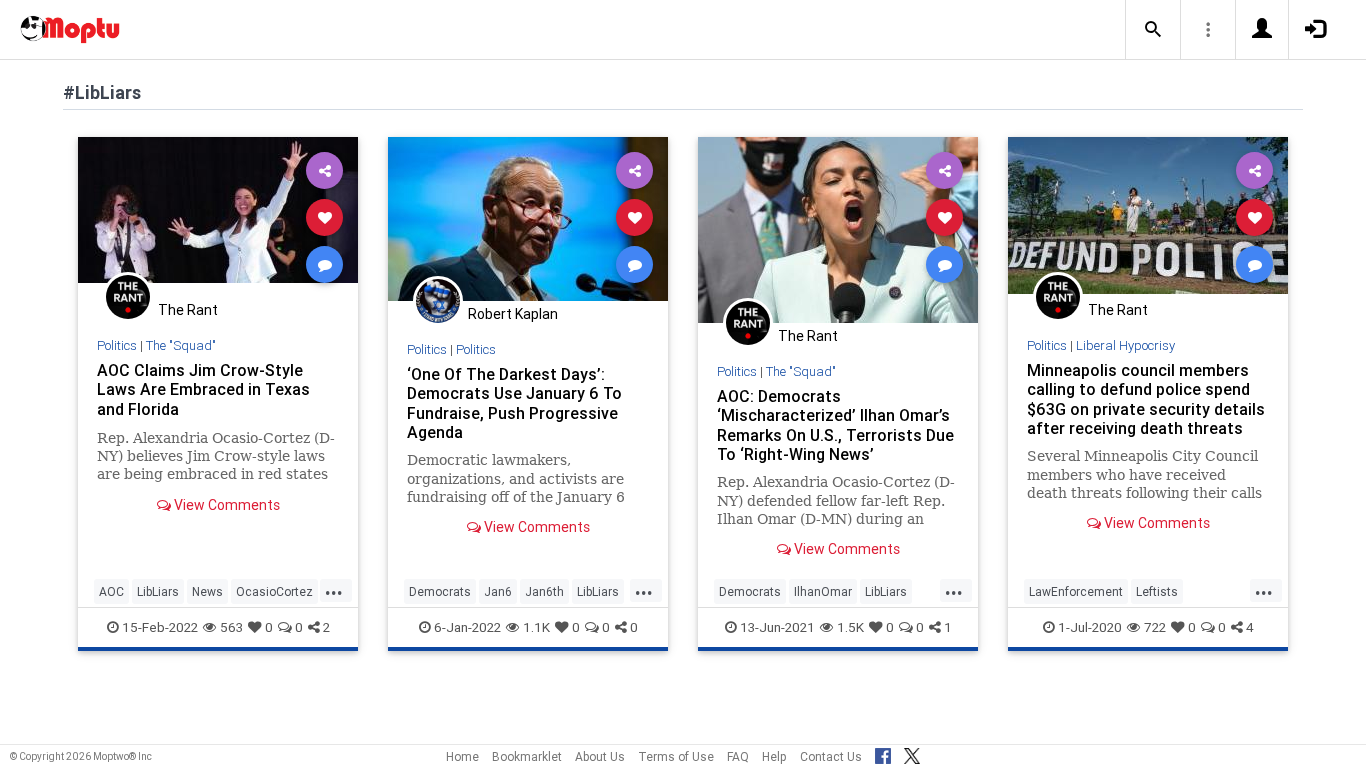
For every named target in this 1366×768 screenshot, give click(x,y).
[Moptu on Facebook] (883, 753)
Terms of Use (676, 756)
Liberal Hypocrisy (1125, 345)
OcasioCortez (274, 591)
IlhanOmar (823, 591)
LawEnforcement (1076, 591)
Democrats (440, 591)
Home (462, 756)
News (207, 591)
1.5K (850, 627)
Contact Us (831, 756)
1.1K (536, 627)
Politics (117, 345)
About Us (600, 756)
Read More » (218, 216)
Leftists (1157, 591)
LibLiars (158, 591)
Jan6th (544, 591)
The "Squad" (181, 345)
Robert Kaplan (513, 314)
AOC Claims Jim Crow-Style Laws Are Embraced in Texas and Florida (203, 389)
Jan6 (498, 591)
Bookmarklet (527, 756)
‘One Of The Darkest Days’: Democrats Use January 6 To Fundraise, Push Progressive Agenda (514, 402)
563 (231, 627)
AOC (111, 591)
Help (774, 756)
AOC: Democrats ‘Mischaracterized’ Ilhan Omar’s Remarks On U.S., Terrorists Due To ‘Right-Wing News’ (835, 424)
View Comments (225, 505)
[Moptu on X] (912, 753)
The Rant (188, 310)
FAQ (738, 756)
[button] (1153, 30)
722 (1155, 627)
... (334, 590)
